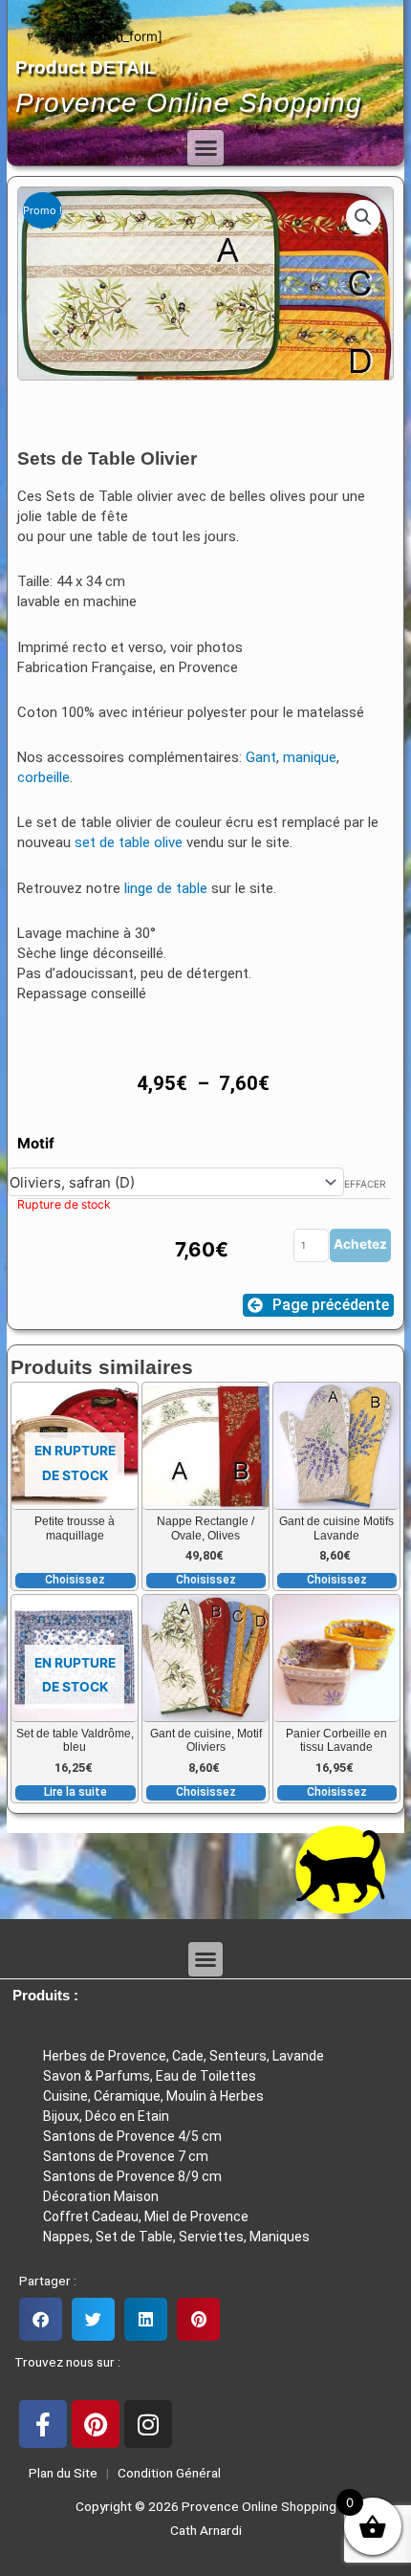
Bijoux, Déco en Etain (106, 2116)
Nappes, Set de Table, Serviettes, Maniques (176, 2237)
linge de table (166, 888)
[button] (205, 148)
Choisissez (75, 1580)
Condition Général (168, 2473)
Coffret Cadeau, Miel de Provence (146, 2216)
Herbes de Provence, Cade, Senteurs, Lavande (184, 2056)
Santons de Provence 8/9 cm (132, 2176)
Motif (36, 1143)
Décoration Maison (101, 2196)
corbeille (43, 777)
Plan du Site (60, 2473)
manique (310, 757)
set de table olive (129, 842)
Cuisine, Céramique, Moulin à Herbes (153, 2096)
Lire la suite (76, 1792)
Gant (261, 757)
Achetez (360, 1244)
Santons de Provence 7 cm (126, 2156)
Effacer (365, 1184)
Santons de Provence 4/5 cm (132, 2136)
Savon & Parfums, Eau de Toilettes (150, 2076)
